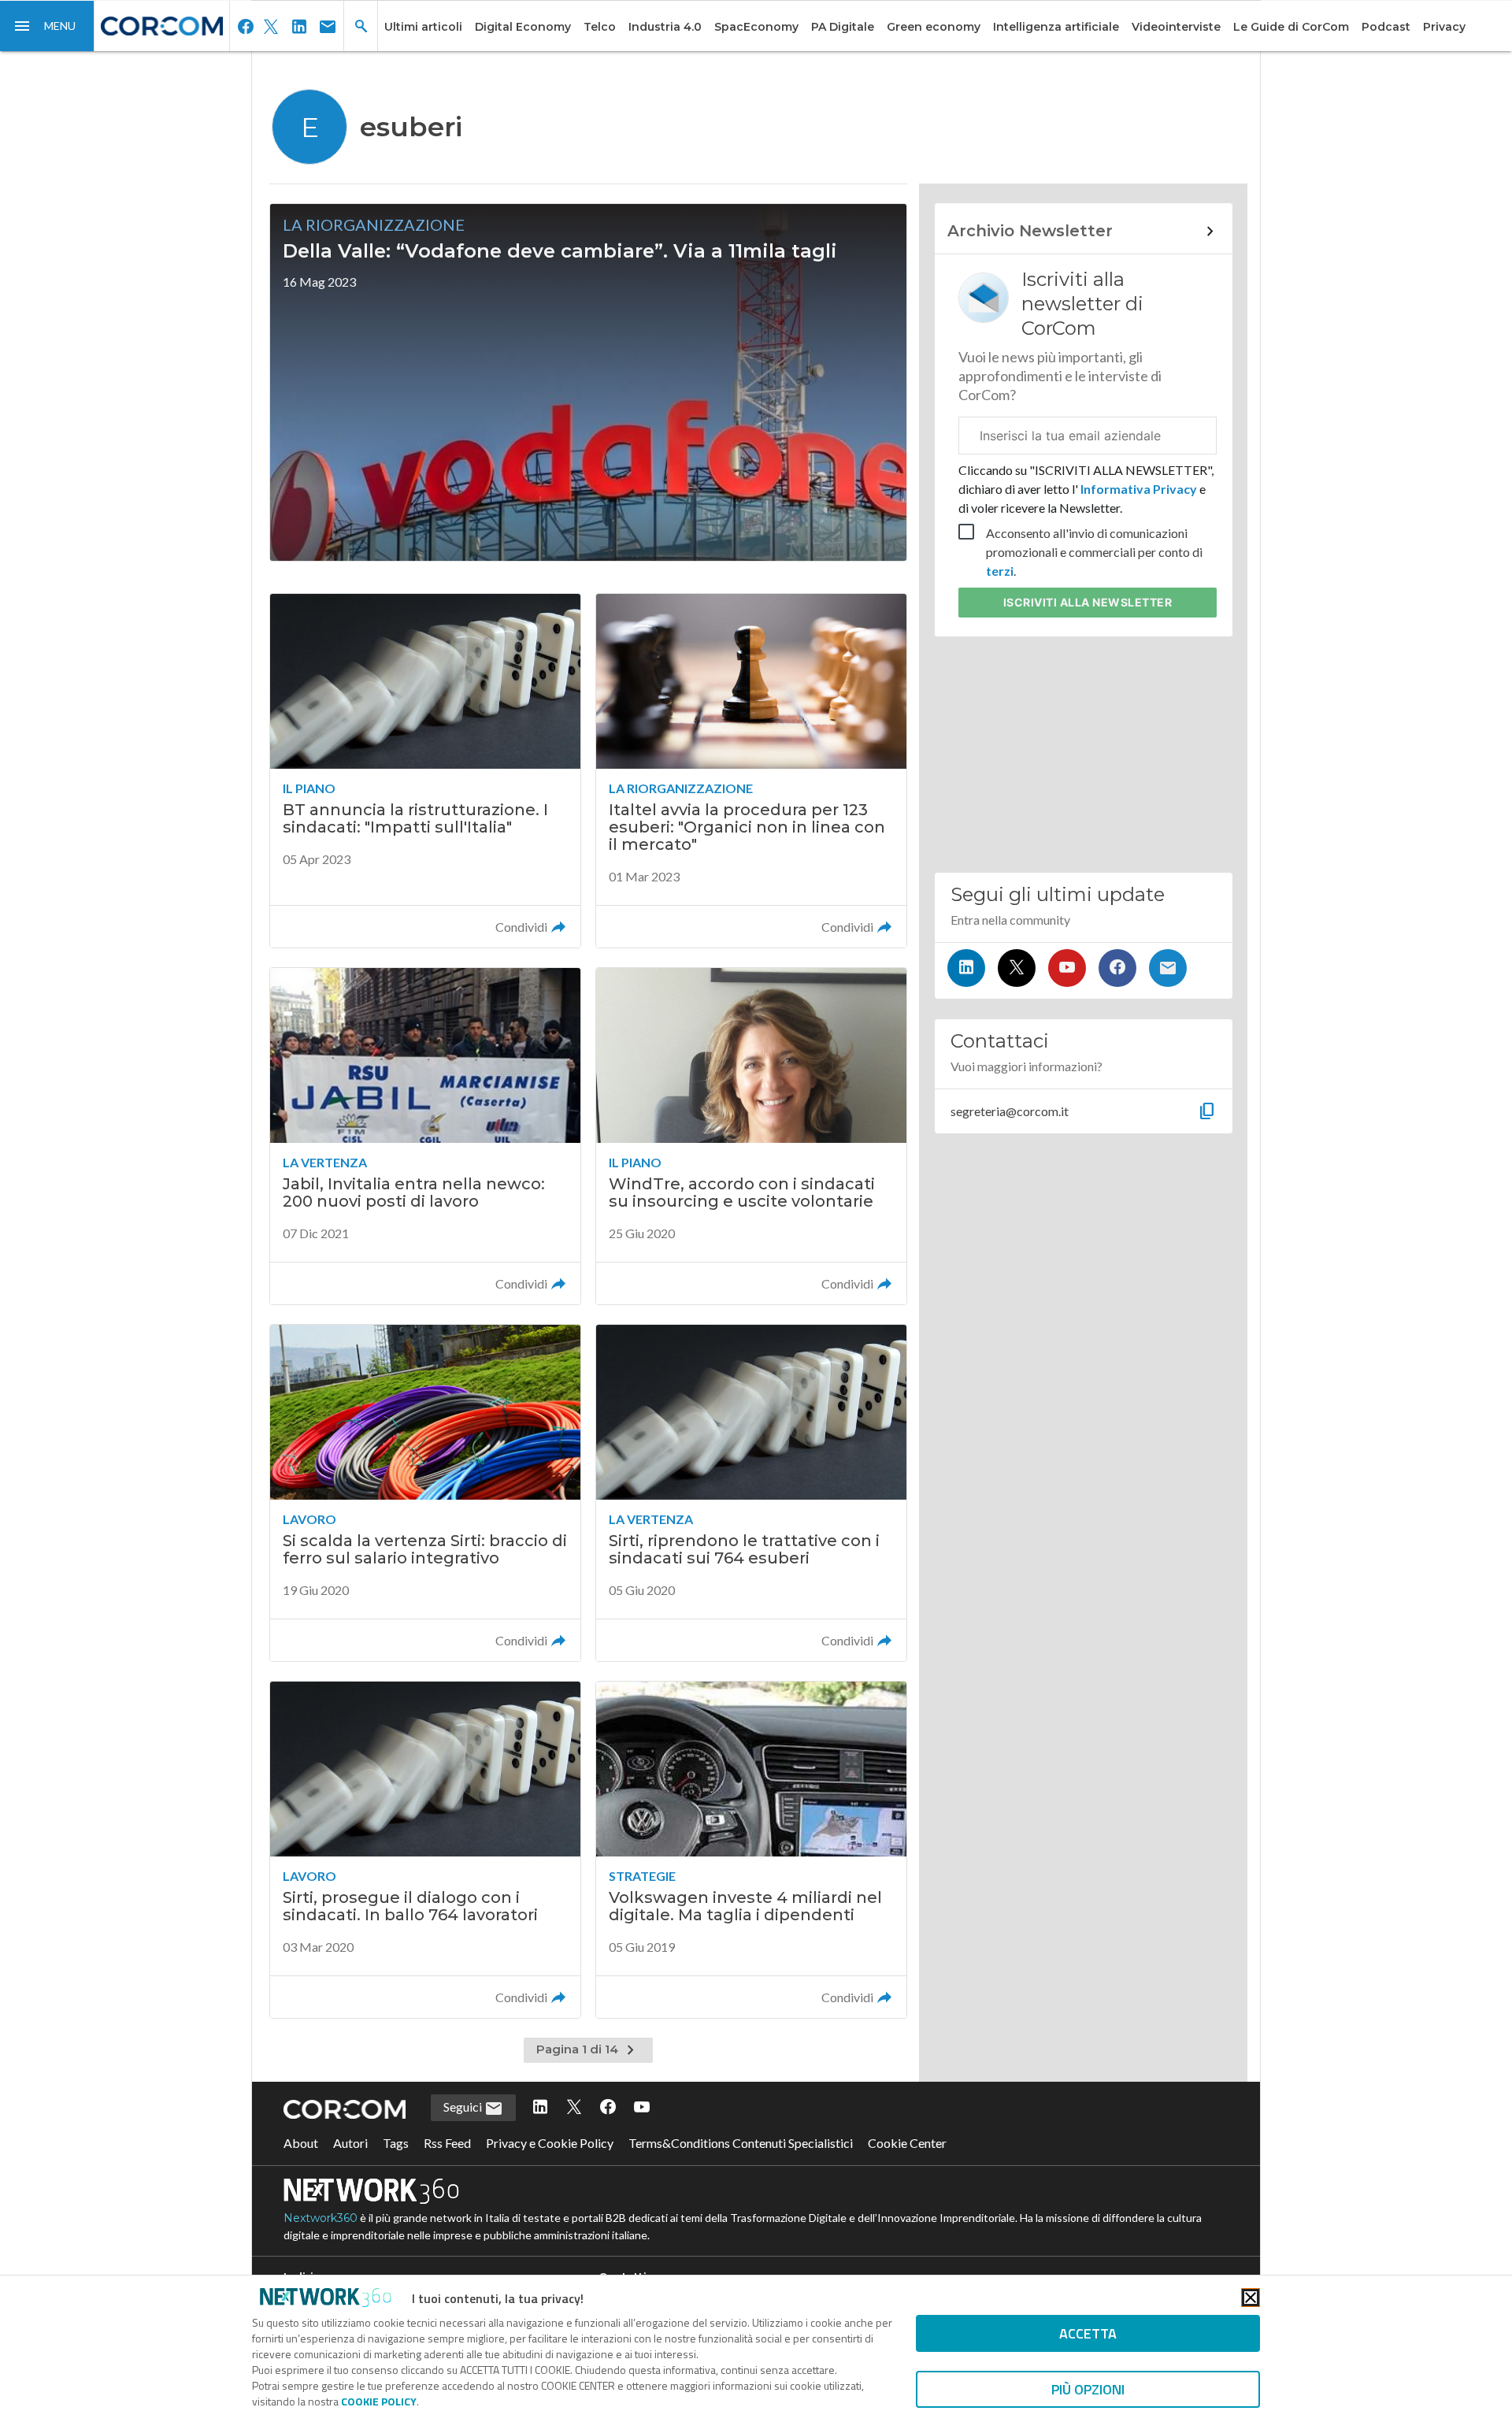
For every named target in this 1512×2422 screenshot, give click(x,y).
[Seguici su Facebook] (1117, 968)
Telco (600, 27)
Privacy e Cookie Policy (550, 2143)
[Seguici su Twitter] (1017, 968)
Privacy (1444, 27)
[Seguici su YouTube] (1067, 968)
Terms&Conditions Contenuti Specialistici (741, 2143)
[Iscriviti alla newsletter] (1168, 968)
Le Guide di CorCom (1291, 27)
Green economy (934, 27)
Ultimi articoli (423, 27)
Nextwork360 (321, 2218)
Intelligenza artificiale (1056, 27)
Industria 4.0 (665, 27)
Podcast (1386, 27)
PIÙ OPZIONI (1088, 2389)
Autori (350, 2143)
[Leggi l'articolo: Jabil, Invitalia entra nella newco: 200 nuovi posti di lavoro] (425, 1136)
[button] (47, 26)
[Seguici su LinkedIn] (966, 968)
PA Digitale (843, 27)
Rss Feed (447, 2143)
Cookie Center (907, 2143)
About (301, 2143)
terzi (1000, 571)
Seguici (464, 2107)
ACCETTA (1088, 2333)
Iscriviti (1088, 602)
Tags (396, 2143)
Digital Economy (523, 27)
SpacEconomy (756, 27)
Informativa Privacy (1139, 489)
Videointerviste (1176, 27)
